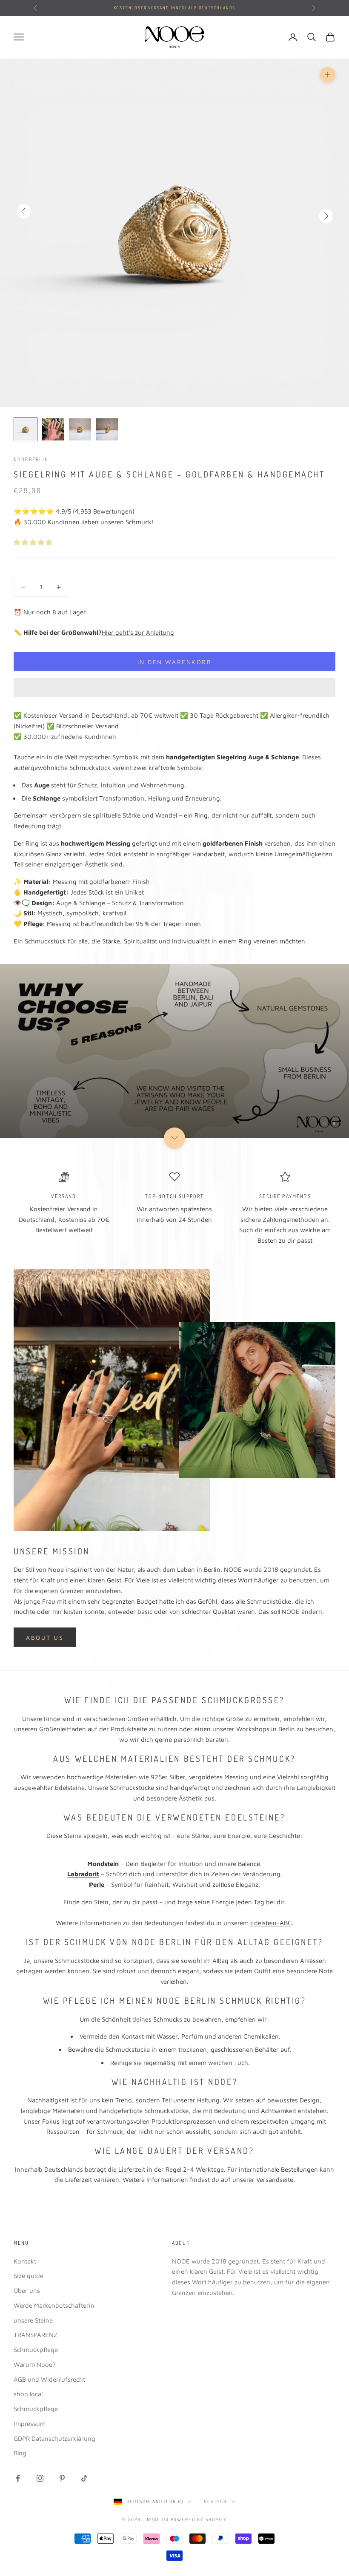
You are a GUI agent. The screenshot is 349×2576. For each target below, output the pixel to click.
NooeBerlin (31, 459)
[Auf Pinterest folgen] (62, 2478)
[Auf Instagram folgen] (40, 2478)
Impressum (30, 2424)
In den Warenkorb (174, 662)
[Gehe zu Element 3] (80, 429)
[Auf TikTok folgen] (84, 2478)
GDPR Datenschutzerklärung (54, 2438)
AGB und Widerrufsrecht (49, 2379)
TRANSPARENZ (36, 2335)
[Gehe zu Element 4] (107, 429)
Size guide (29, 2276)
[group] (174, 1051)
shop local (28, 2394)
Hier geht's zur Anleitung (138, 632)
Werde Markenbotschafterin (54, 2305)
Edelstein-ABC (271, 1923)
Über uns (27, 2291)
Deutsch (215, 2502)
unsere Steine (33, 2320)
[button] (34, 542)
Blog (20, 2453)
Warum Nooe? (34, 2364)
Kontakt (25, 2261)
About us (45, 1637)
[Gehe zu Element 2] (53, 429)
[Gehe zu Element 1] (26, 429)
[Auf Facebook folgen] (18, 2478)
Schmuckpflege (36, 2350)
